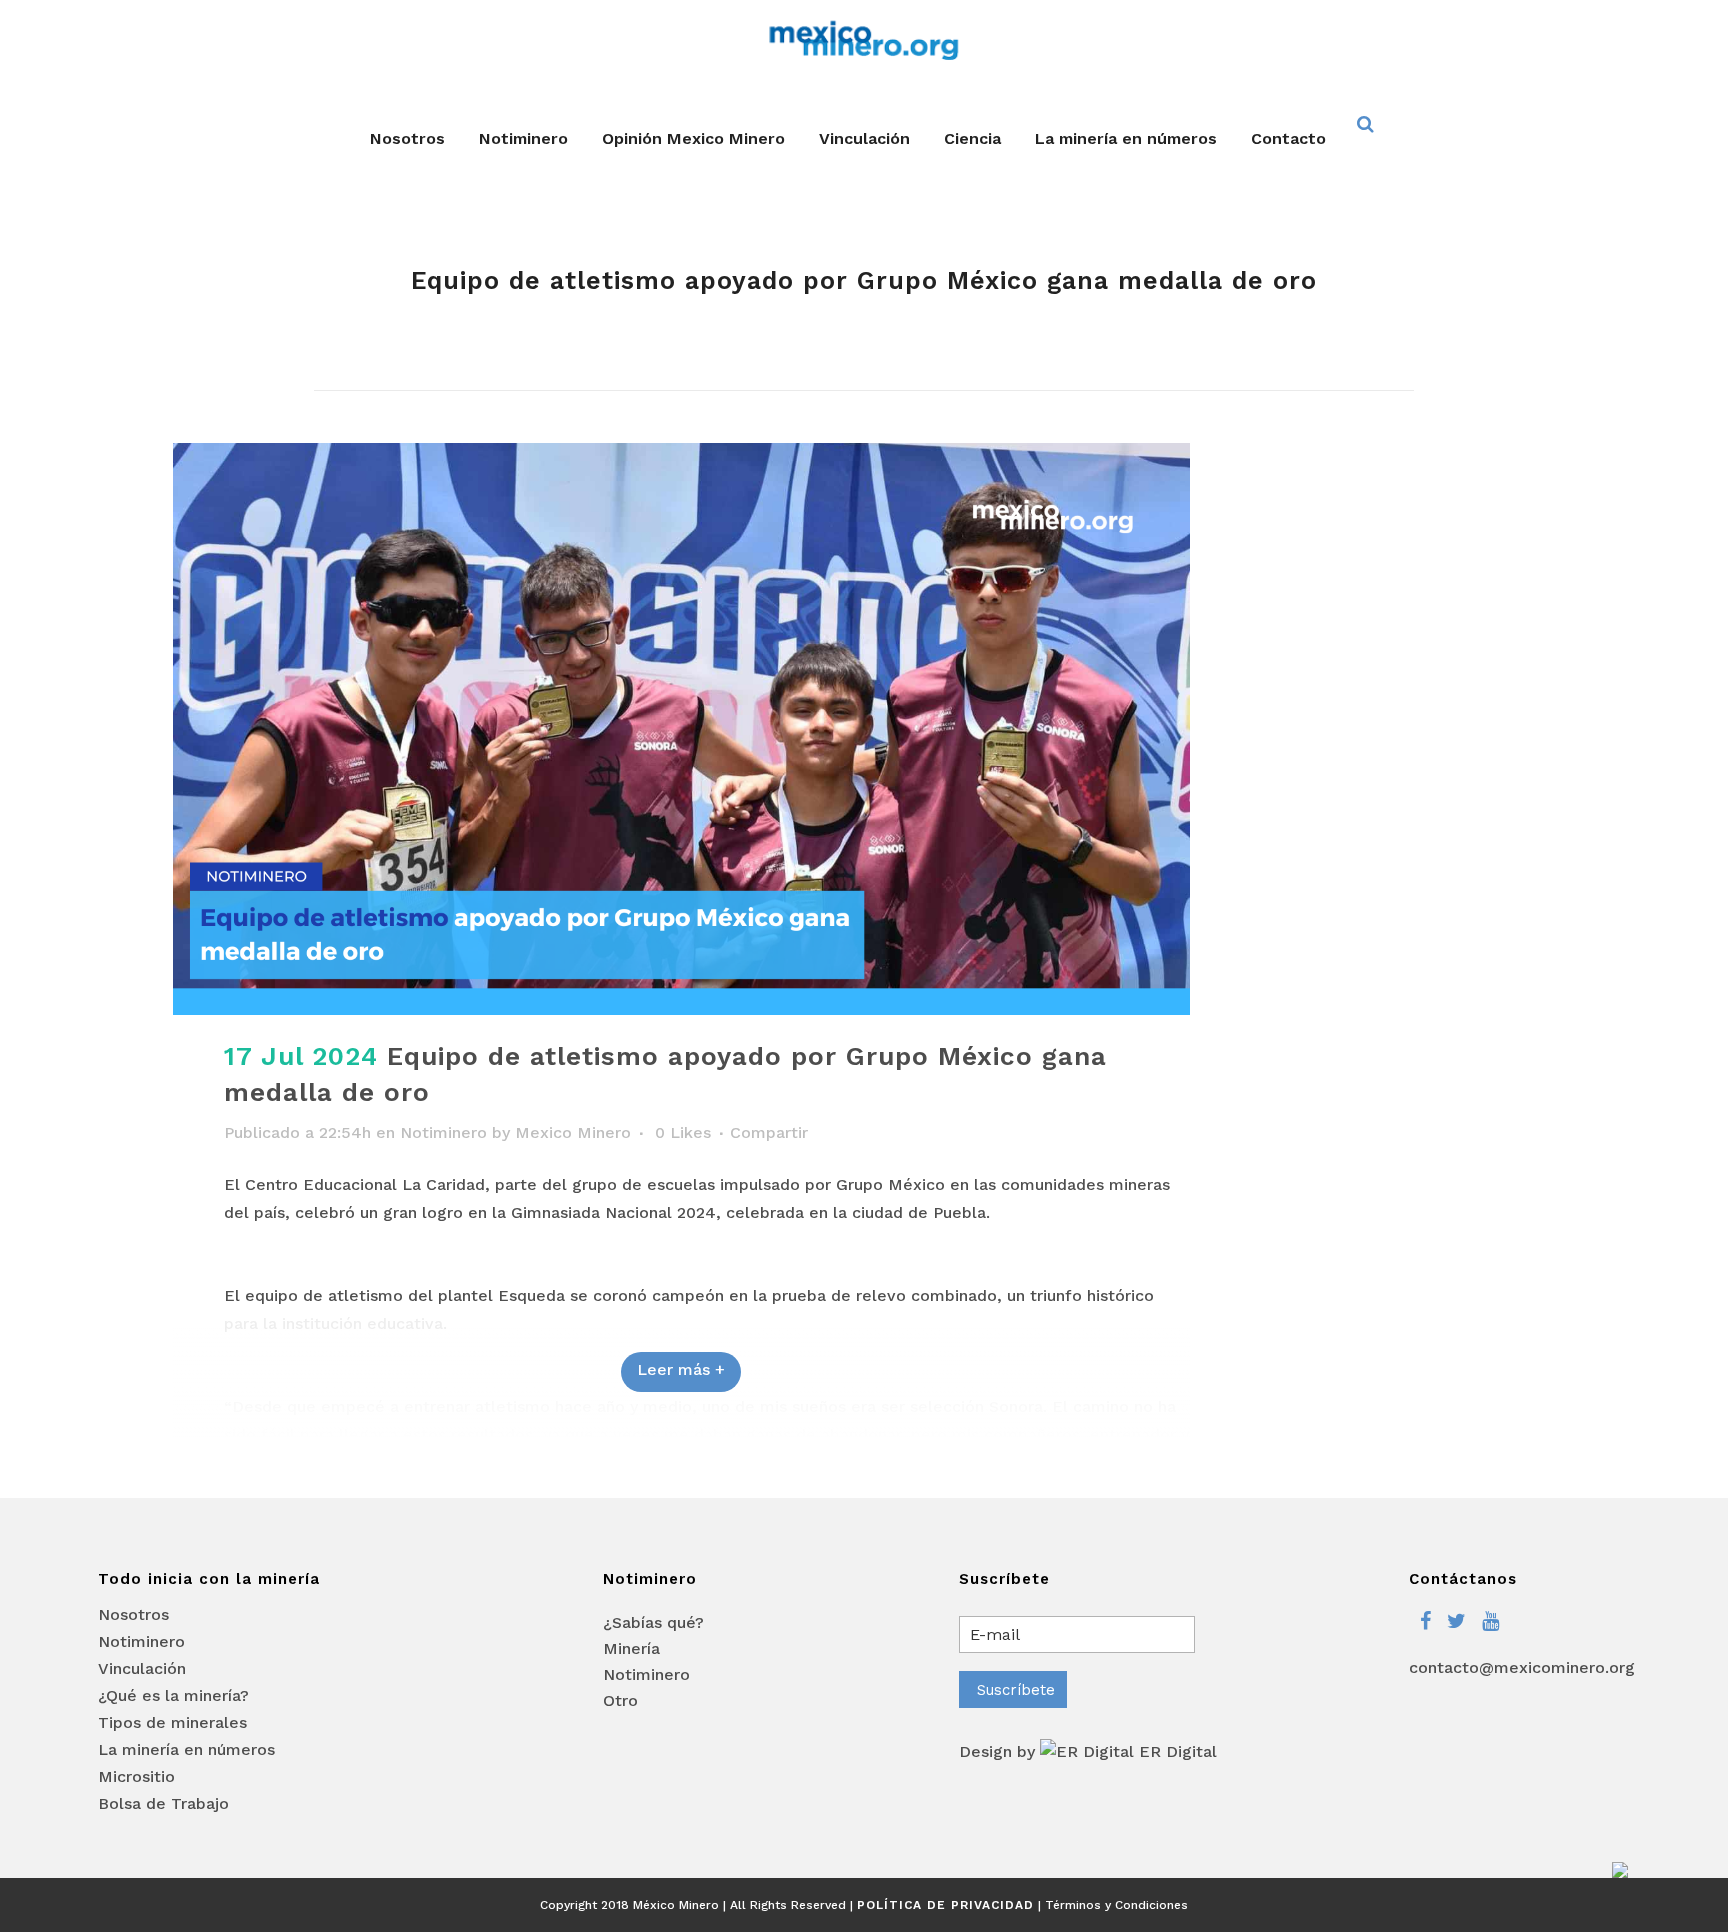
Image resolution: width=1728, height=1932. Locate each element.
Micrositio (136, 1777)
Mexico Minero (573, 1132)
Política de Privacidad (945, 1905)
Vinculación (142, 1669)
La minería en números (186, 1750)
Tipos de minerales (172, 1723)
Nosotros (133, 1615)
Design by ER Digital (1088, 1751)
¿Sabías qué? (653, 1622)
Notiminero (443, 1132)
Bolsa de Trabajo (163, 1804)
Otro (620, 1700)
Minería (631, 1648)
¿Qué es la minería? (173, 1696)
